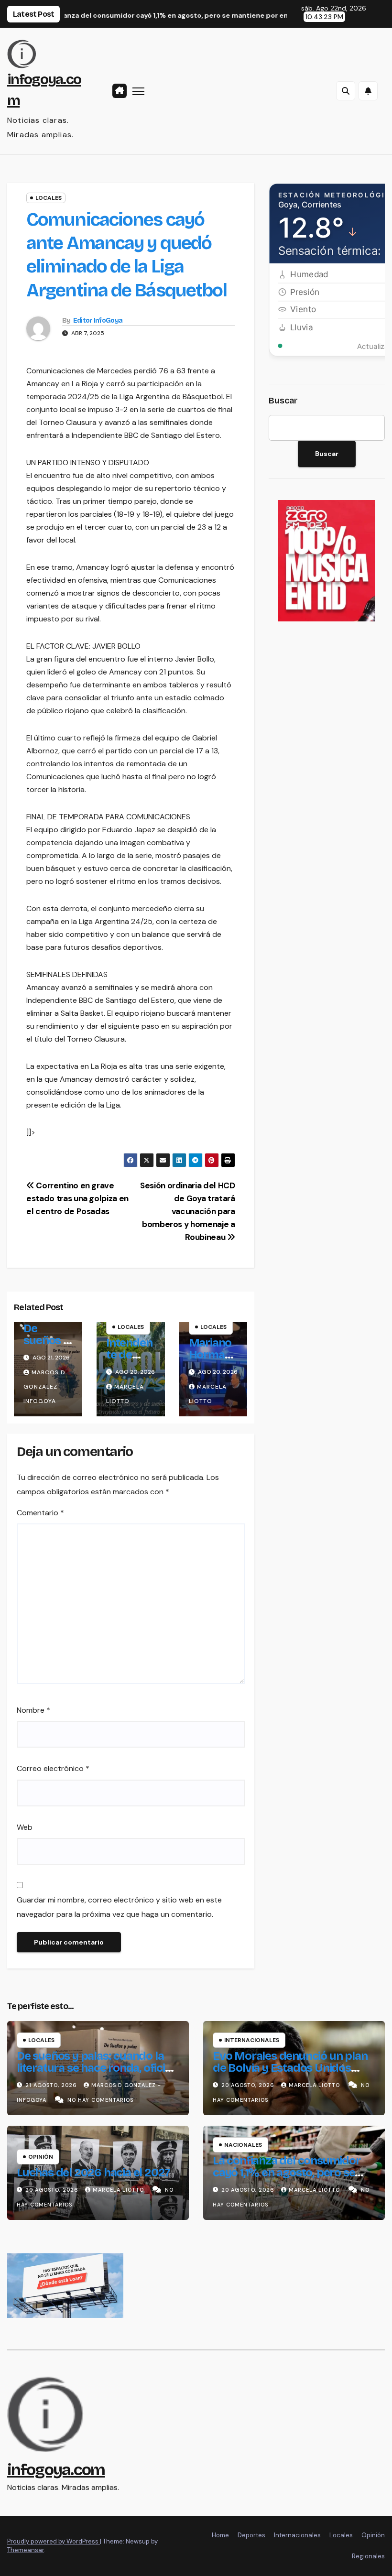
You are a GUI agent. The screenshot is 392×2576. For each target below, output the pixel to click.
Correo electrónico (53, 1768)
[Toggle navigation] (138, 91)
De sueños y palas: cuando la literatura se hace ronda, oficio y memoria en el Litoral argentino (94, 2074)
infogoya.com (56, 2470)
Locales (49, 198)
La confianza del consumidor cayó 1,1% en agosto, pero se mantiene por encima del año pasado (287, 2179)
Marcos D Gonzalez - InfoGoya (44, 1387)
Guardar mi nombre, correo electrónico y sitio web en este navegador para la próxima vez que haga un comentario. (119, 1907)
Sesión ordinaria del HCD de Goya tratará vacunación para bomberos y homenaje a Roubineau (188, 1211)
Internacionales (252, 2040)
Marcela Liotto (315, 2085)
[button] (346, 91)
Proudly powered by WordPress (54, 2541)
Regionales (368, 2556)
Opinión (41, 2157)
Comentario (40, 1513)
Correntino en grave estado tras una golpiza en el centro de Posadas (77, 1198)
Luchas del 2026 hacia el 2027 (93, 2173)
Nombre (33, 1710)
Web (25, 1827)
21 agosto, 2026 (52, 2085)
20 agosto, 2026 (249, 2085)
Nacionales (243, 2145)
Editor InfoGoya (98, 321)
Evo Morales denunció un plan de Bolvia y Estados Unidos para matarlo (290, 2068)
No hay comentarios (100, 2100)
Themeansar (26, 2550)
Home (220, 2535)
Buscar (283, 401)
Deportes (251, 2535)
